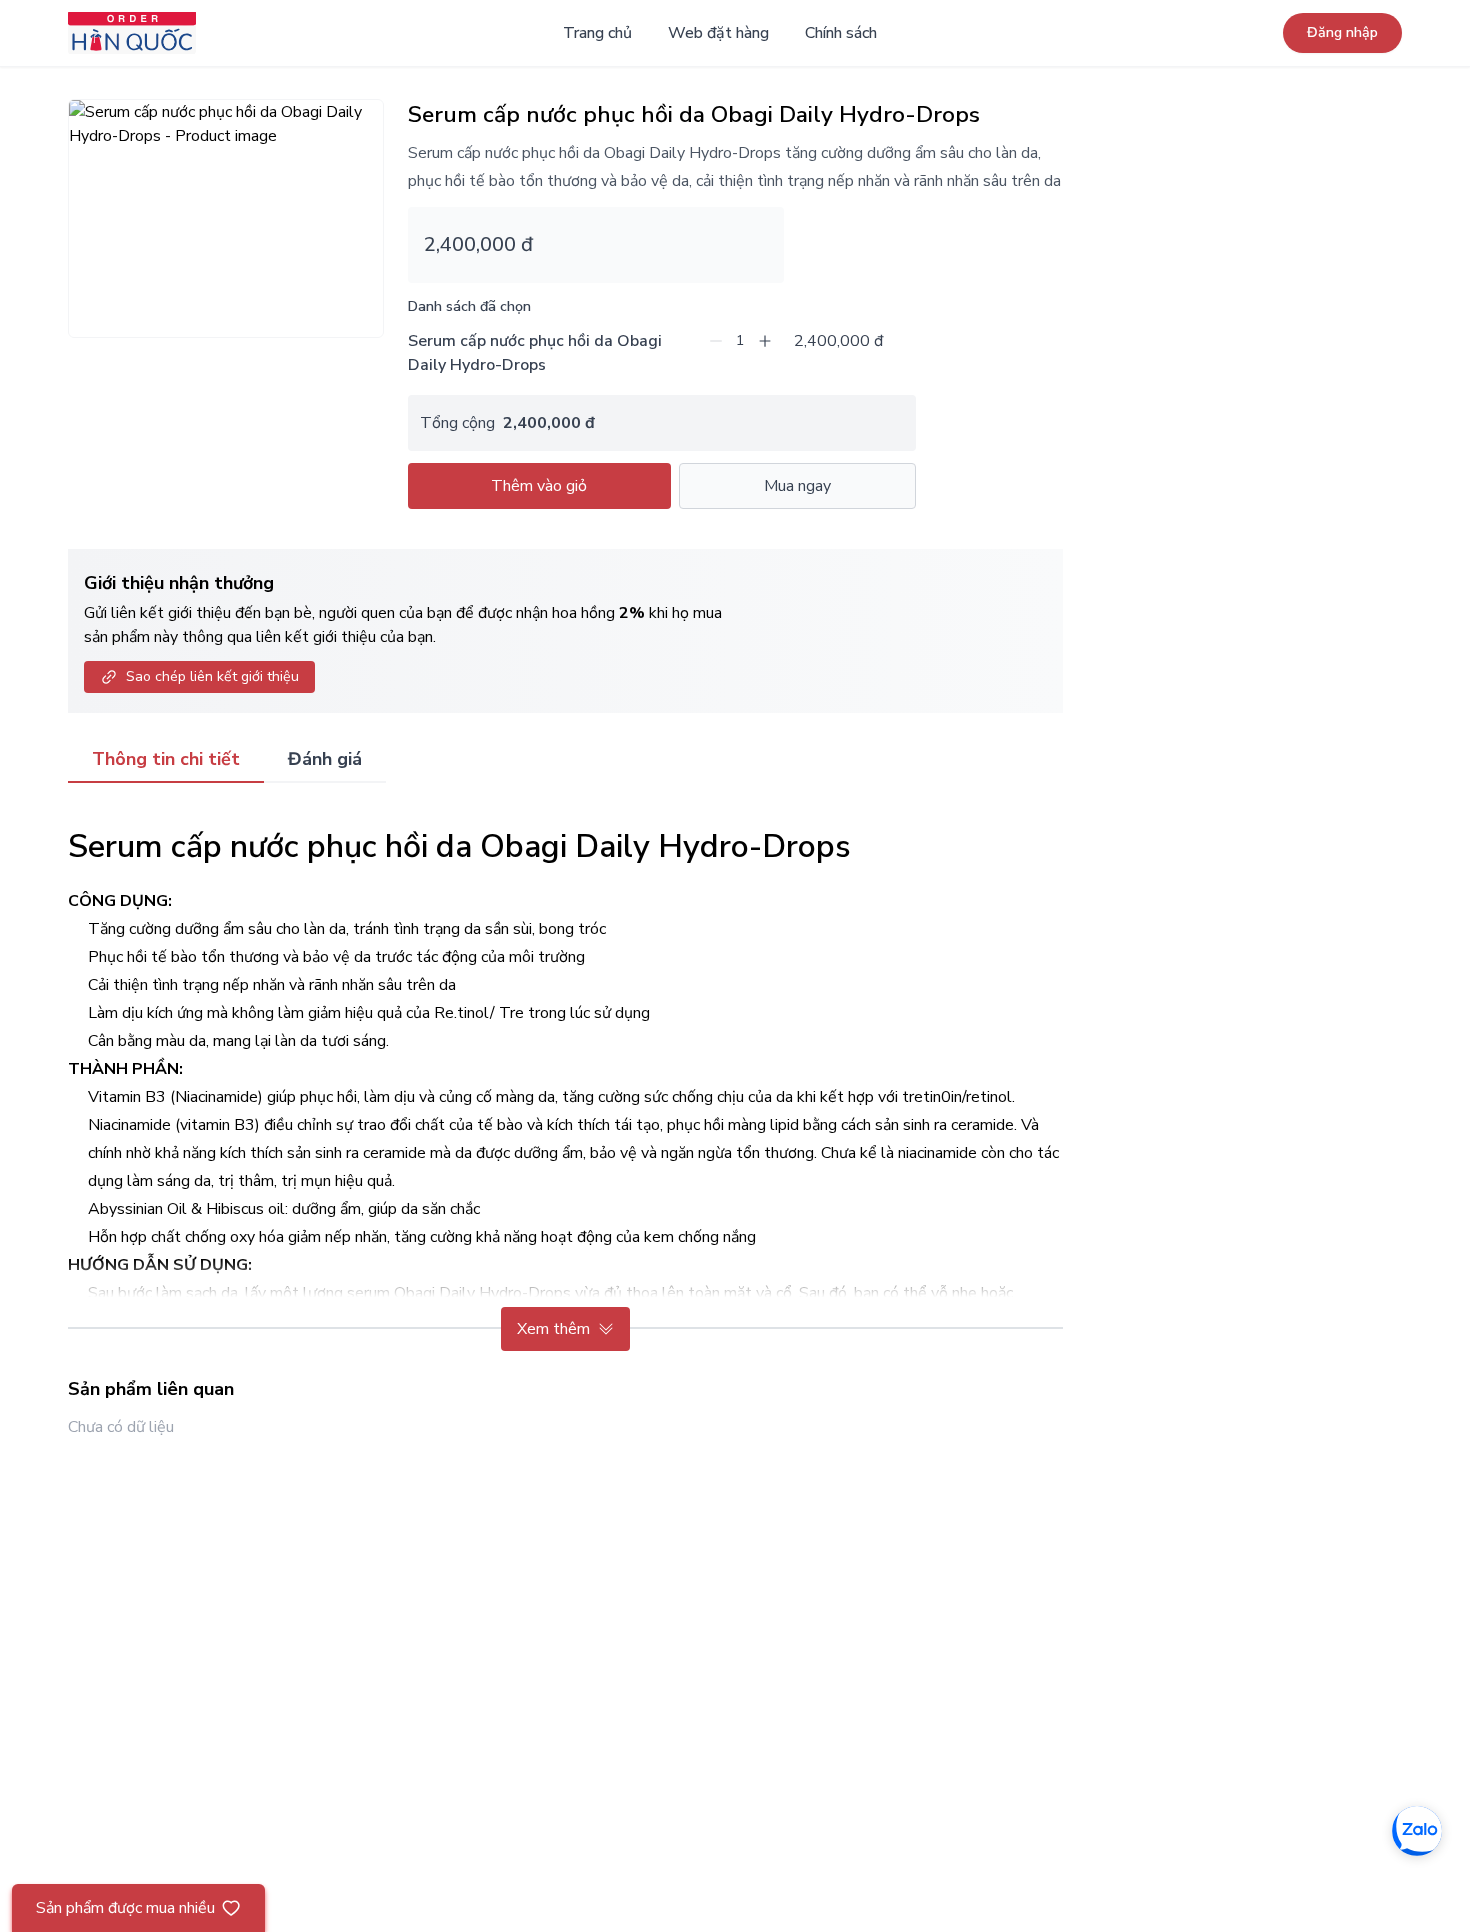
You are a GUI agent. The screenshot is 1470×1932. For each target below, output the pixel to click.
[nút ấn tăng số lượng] (765, 341)
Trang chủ (597, 33)
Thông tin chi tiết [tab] (166, 759)
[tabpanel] (565, 1079)
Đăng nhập (1342, 32)
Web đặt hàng (718, 33)
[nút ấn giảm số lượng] (716, 341)
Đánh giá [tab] (325, 759)
